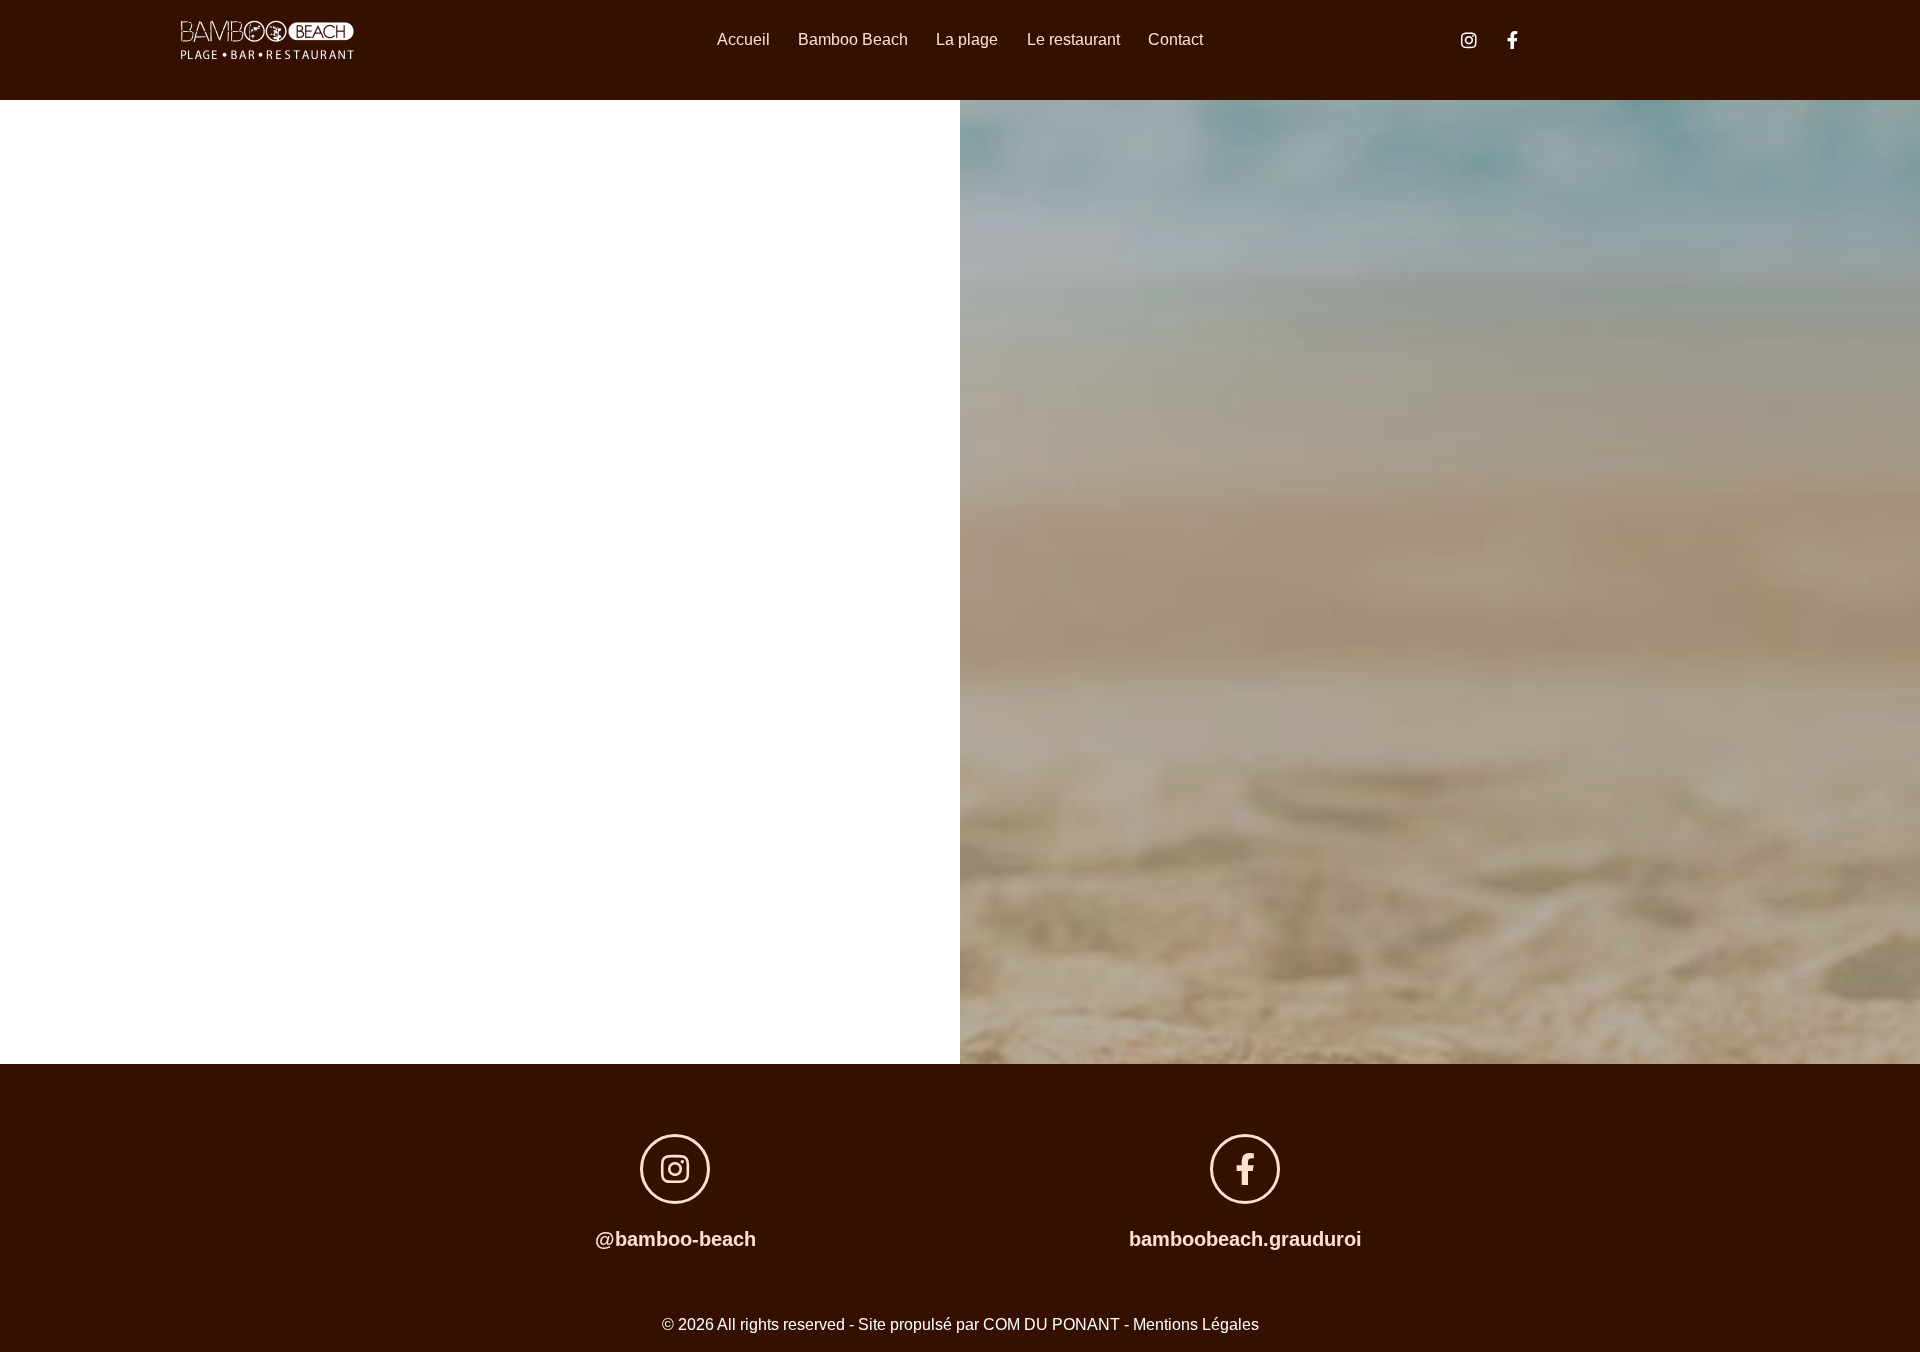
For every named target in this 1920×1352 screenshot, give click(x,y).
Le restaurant (1073, 39)
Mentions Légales (1196, 1324)
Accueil (743, 39)
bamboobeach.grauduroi (1245, 1239)
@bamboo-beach (675, 1239)
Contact (1175, 39)
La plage (967, 39)
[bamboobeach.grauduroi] (1245, 1169)
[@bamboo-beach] (675, 1169)
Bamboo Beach (853, 39)
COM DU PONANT (1051, 1324)
